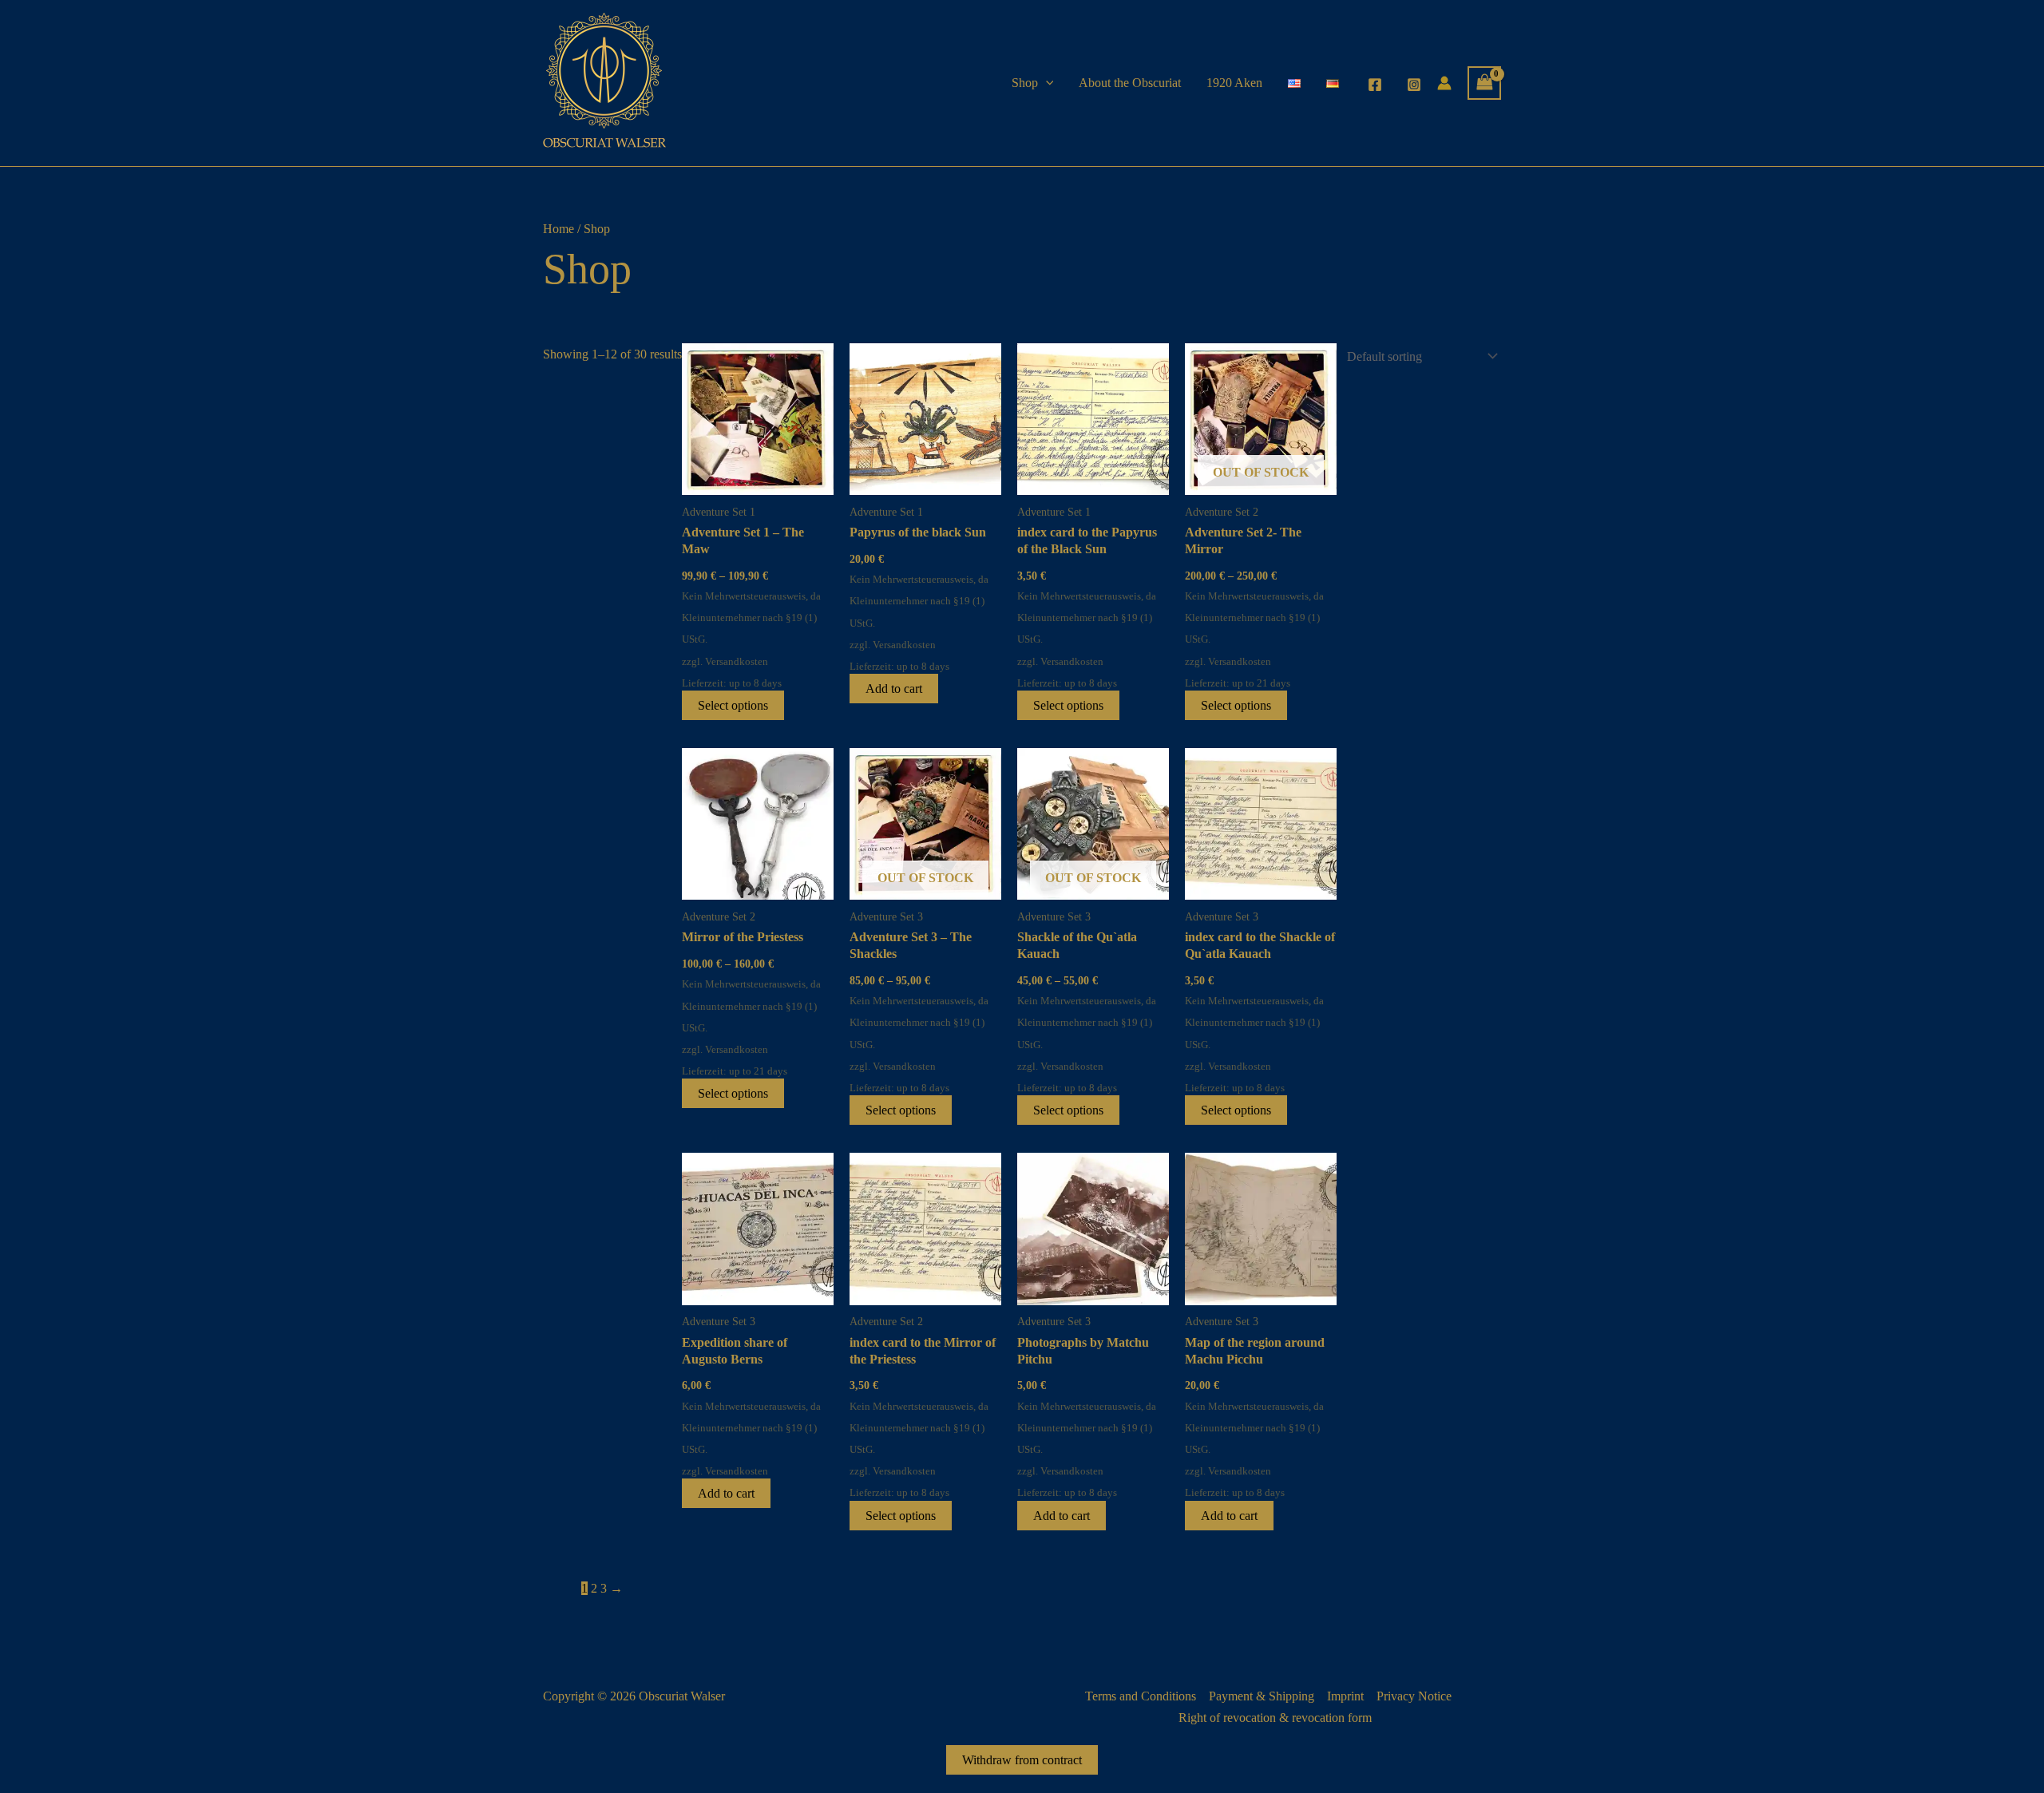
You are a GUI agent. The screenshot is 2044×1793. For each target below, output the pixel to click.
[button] (1046, 83)
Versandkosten (737, 662)
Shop (1025, 83)
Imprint (1345, 1696)
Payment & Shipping (1262, 1696)
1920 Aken (1234, 83)
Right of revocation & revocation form (1275, 1718)
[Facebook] (1375, 85)
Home (559, 229)
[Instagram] (1414, 85)
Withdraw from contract (1022, 1760)
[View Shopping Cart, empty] (1484, 83)
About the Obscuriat (1130, 83)
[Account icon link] (1444, 83)
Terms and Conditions (1141, 1696)
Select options (733, 705)
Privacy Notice (1414, 1696)
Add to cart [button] (894, 689)
